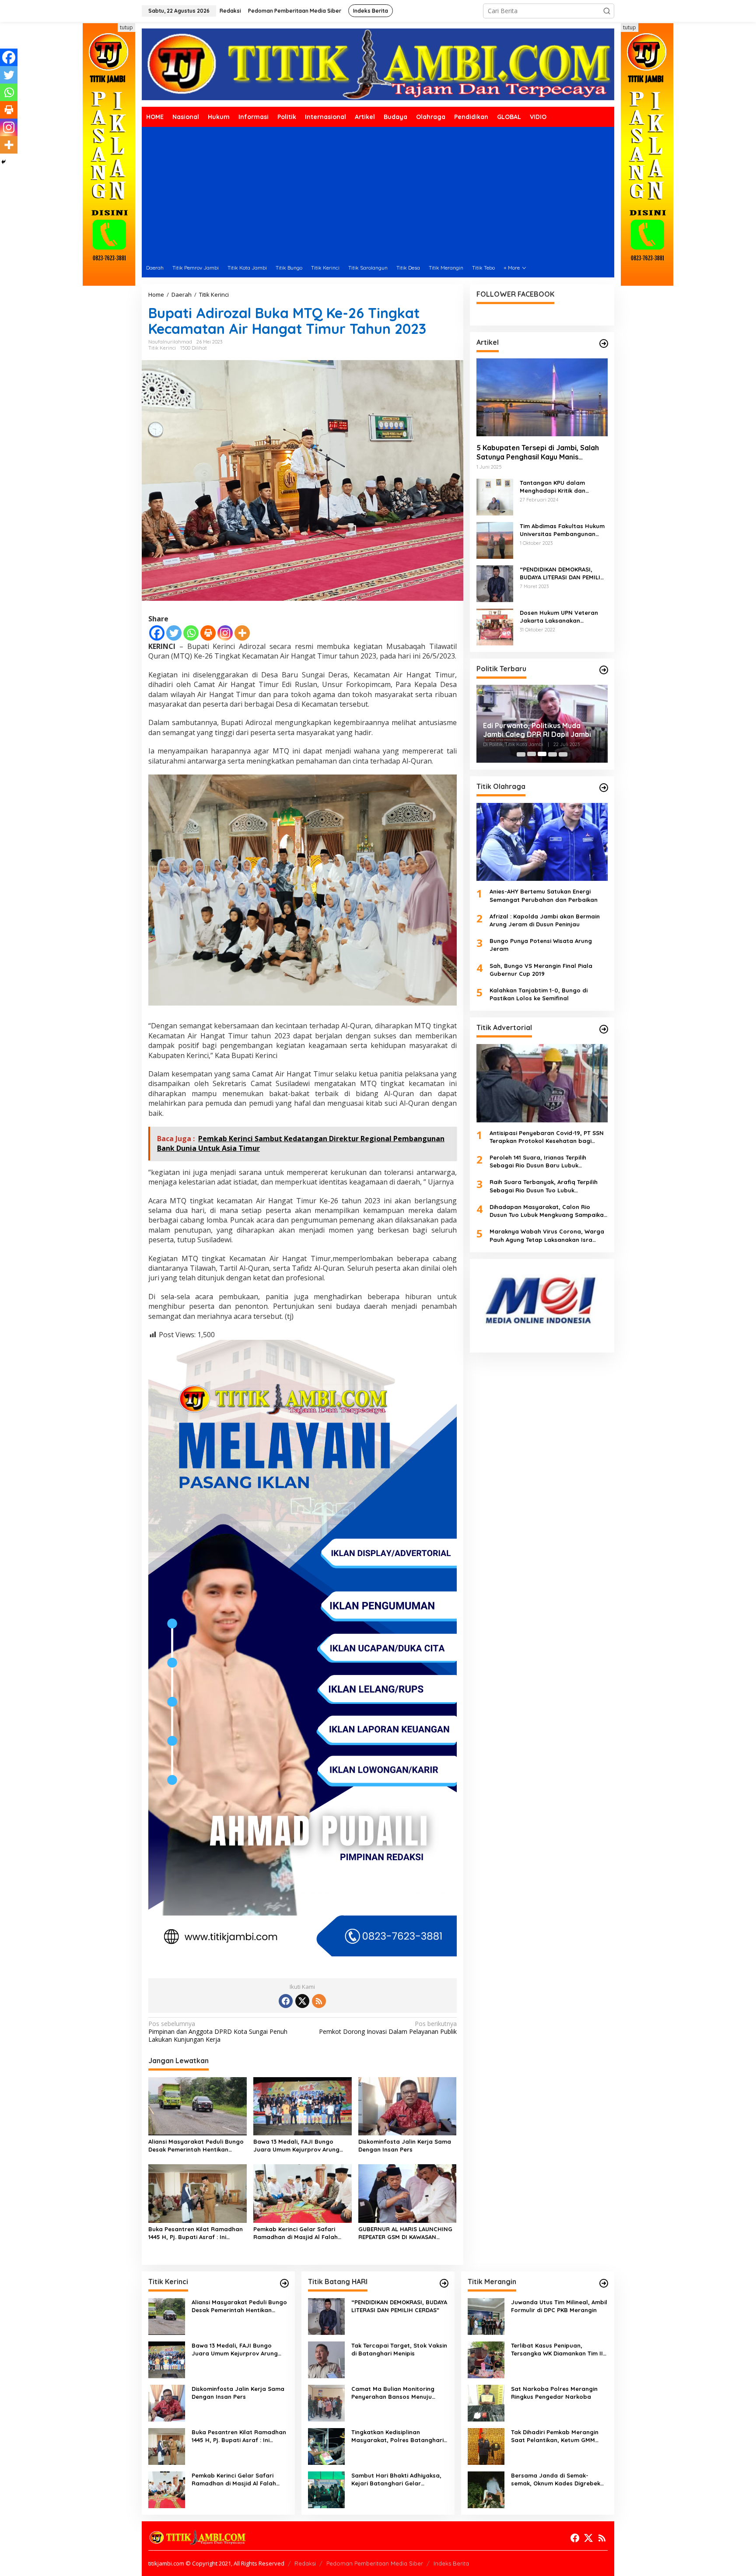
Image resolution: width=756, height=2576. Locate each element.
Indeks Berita (451, 2563)
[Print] (208, 633)
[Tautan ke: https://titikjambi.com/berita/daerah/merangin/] (604, 2283)
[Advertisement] (378, 193)
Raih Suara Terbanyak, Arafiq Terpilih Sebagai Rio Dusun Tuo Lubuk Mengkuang (544, 1186)
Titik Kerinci (162, 348)
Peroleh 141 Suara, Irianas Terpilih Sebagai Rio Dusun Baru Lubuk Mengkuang (538, 1161)
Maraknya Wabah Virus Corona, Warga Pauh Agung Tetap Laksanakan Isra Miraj (547, 1235)
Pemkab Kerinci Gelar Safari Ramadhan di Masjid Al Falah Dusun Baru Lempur (296, 2233)
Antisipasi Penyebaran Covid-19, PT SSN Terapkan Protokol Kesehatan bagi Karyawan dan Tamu (547, 1137)
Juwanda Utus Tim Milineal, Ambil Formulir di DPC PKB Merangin (559, 2306)
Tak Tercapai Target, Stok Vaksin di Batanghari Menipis (399, 2349)
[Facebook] (157, 633)
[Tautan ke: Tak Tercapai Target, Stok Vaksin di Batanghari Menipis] (326, 2359)
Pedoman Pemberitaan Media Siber (375, 2563)
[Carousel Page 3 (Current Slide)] (542, 754)
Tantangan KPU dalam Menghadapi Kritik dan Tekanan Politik (553, 486)
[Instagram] (225, 633)
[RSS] (319, 2001)
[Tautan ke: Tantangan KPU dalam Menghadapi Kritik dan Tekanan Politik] (495, 496)
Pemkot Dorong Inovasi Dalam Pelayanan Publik (388, 2028)
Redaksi (305, 2563)
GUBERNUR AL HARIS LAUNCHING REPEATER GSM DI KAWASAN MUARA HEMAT (405, 2233)
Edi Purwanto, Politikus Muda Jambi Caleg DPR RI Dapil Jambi (537, 730)
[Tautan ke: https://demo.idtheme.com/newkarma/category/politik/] (604, 670)
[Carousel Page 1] (521, 754)
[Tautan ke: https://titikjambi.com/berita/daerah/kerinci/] (284, 2283)
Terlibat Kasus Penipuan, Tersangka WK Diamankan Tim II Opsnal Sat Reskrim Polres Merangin (557, 2350)
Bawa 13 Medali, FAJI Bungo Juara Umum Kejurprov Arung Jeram (296, 2146)
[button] (607, 11)
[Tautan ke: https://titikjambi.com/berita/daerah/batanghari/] (444, 2283)
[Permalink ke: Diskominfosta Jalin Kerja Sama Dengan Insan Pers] (408, 2106)
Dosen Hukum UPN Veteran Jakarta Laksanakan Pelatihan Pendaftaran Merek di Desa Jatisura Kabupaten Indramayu (563, 616)
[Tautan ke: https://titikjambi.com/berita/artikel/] (604, 343)
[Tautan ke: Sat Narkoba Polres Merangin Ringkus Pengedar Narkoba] (486, 2403)
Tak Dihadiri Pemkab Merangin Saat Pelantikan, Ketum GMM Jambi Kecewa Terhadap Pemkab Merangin (559, 2436)
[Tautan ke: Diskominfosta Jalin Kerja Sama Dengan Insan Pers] (167, 2403)
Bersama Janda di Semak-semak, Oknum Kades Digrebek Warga (556, 2480)
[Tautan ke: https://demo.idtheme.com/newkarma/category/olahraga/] (604, 788)
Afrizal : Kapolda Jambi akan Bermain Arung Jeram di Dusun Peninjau (545, 920)
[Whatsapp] (191, 633)
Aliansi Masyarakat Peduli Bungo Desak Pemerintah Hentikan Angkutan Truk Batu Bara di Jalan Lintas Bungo (196, 2146)
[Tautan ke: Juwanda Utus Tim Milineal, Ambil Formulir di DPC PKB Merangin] (486, 2316)
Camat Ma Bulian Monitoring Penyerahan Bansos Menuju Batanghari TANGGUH (393, 2393)
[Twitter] (174, 633)
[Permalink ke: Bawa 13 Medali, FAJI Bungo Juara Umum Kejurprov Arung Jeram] (303, 2106)
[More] (242, 633)
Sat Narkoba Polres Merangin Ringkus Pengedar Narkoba (554, 2393)
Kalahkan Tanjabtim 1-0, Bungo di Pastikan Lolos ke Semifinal (539, 994)
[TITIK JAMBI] (378, 64)
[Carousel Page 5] (563, 754)
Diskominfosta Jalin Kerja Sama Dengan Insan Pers (405, 2145)
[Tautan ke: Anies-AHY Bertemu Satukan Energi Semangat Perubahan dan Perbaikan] (542, 841)
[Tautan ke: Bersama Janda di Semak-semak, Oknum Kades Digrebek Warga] (486, 2489)
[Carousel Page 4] (553, 754)
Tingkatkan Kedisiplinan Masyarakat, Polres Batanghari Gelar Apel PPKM (397, 2436)
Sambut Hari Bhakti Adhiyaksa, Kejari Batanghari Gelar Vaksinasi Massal (396, 2480)
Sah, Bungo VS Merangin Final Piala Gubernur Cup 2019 (541, 969)
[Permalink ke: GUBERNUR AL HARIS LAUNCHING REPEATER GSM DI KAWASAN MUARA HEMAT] (408, 2193)
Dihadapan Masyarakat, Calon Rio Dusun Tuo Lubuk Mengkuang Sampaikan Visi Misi (548, 1211)
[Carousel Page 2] (532, 754)
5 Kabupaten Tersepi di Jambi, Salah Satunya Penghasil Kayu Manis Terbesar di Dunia (538, 452)
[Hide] (3, 162)
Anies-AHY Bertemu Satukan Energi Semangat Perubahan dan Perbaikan (544, 895)
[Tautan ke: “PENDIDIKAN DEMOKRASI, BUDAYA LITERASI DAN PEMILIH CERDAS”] (495, 583)
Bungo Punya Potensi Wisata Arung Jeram (541, 945)
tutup (126, 27)
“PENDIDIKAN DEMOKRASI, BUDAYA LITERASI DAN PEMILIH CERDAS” (562, 573)
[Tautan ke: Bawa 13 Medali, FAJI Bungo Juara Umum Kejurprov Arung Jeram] (167, 2359)
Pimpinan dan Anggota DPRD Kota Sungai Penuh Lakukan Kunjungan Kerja (218, 2032)
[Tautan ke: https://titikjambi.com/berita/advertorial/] (604, 1029)
